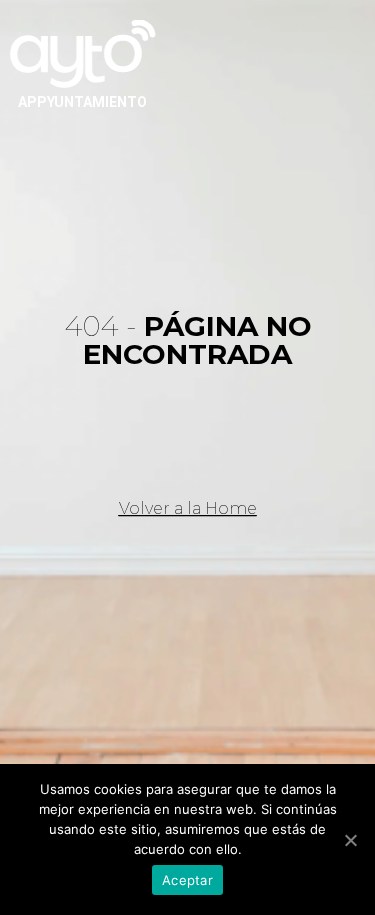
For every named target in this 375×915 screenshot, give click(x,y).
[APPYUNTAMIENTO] (82, 52)
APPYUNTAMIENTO (82, 102)
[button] (188, 509)
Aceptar (187, 880)
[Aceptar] (350, 840)
